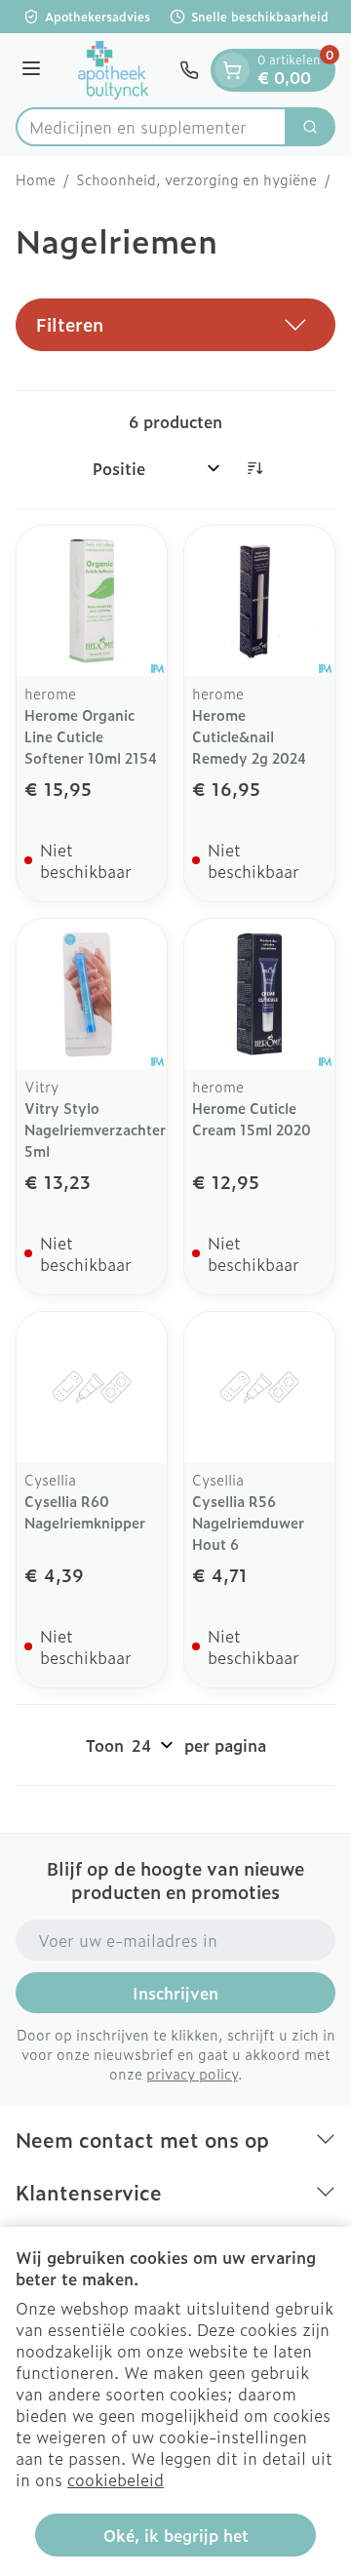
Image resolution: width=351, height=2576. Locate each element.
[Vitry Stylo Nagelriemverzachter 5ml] (92, 994)
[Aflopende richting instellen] (254, 468)
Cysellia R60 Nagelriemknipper (85, 1511)
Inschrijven (175, 1993)
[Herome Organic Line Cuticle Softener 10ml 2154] (92, 601)
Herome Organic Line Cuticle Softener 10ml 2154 (91, 736)
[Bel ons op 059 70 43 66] (189, 70)
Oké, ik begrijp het (176, 2535)
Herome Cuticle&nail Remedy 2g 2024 (249, 736)
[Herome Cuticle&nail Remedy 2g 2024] (259, 601)
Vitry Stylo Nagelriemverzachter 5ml (95, 1129)
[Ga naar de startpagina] (113, 70)
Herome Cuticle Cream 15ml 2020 (252, 1118)
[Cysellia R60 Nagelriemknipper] (92, 1387)
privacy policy (192, 2073)
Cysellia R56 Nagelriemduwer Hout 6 (248, 1522)
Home (36, 179)
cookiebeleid (116, 2479)
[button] (175, 325)
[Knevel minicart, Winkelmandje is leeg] (232, 70)
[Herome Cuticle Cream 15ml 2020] (259, 994)
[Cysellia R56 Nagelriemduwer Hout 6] (259, 1387)
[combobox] (151, 127)
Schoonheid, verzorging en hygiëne (196, 179)
